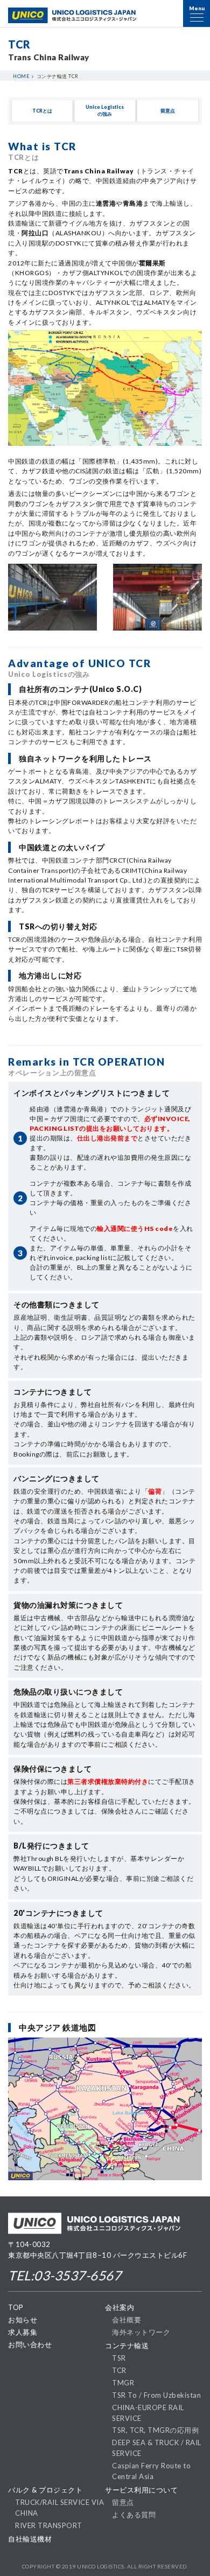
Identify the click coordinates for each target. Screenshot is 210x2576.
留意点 (123, 2502)
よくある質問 (134, 2515)
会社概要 (127, 2320)
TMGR (123, 2383)
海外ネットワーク (141, 2332)
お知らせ (23, 2320)
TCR (119, 2370)
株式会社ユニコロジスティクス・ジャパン (72, 15)
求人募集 (23, 2332)
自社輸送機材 (30, 2539)
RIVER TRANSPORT (49, 2525)
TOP (16, 2307)
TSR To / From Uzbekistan (156, 2395)
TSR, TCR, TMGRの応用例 (155, 2430)
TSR (119, 2358)
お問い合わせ (30, 2344)
